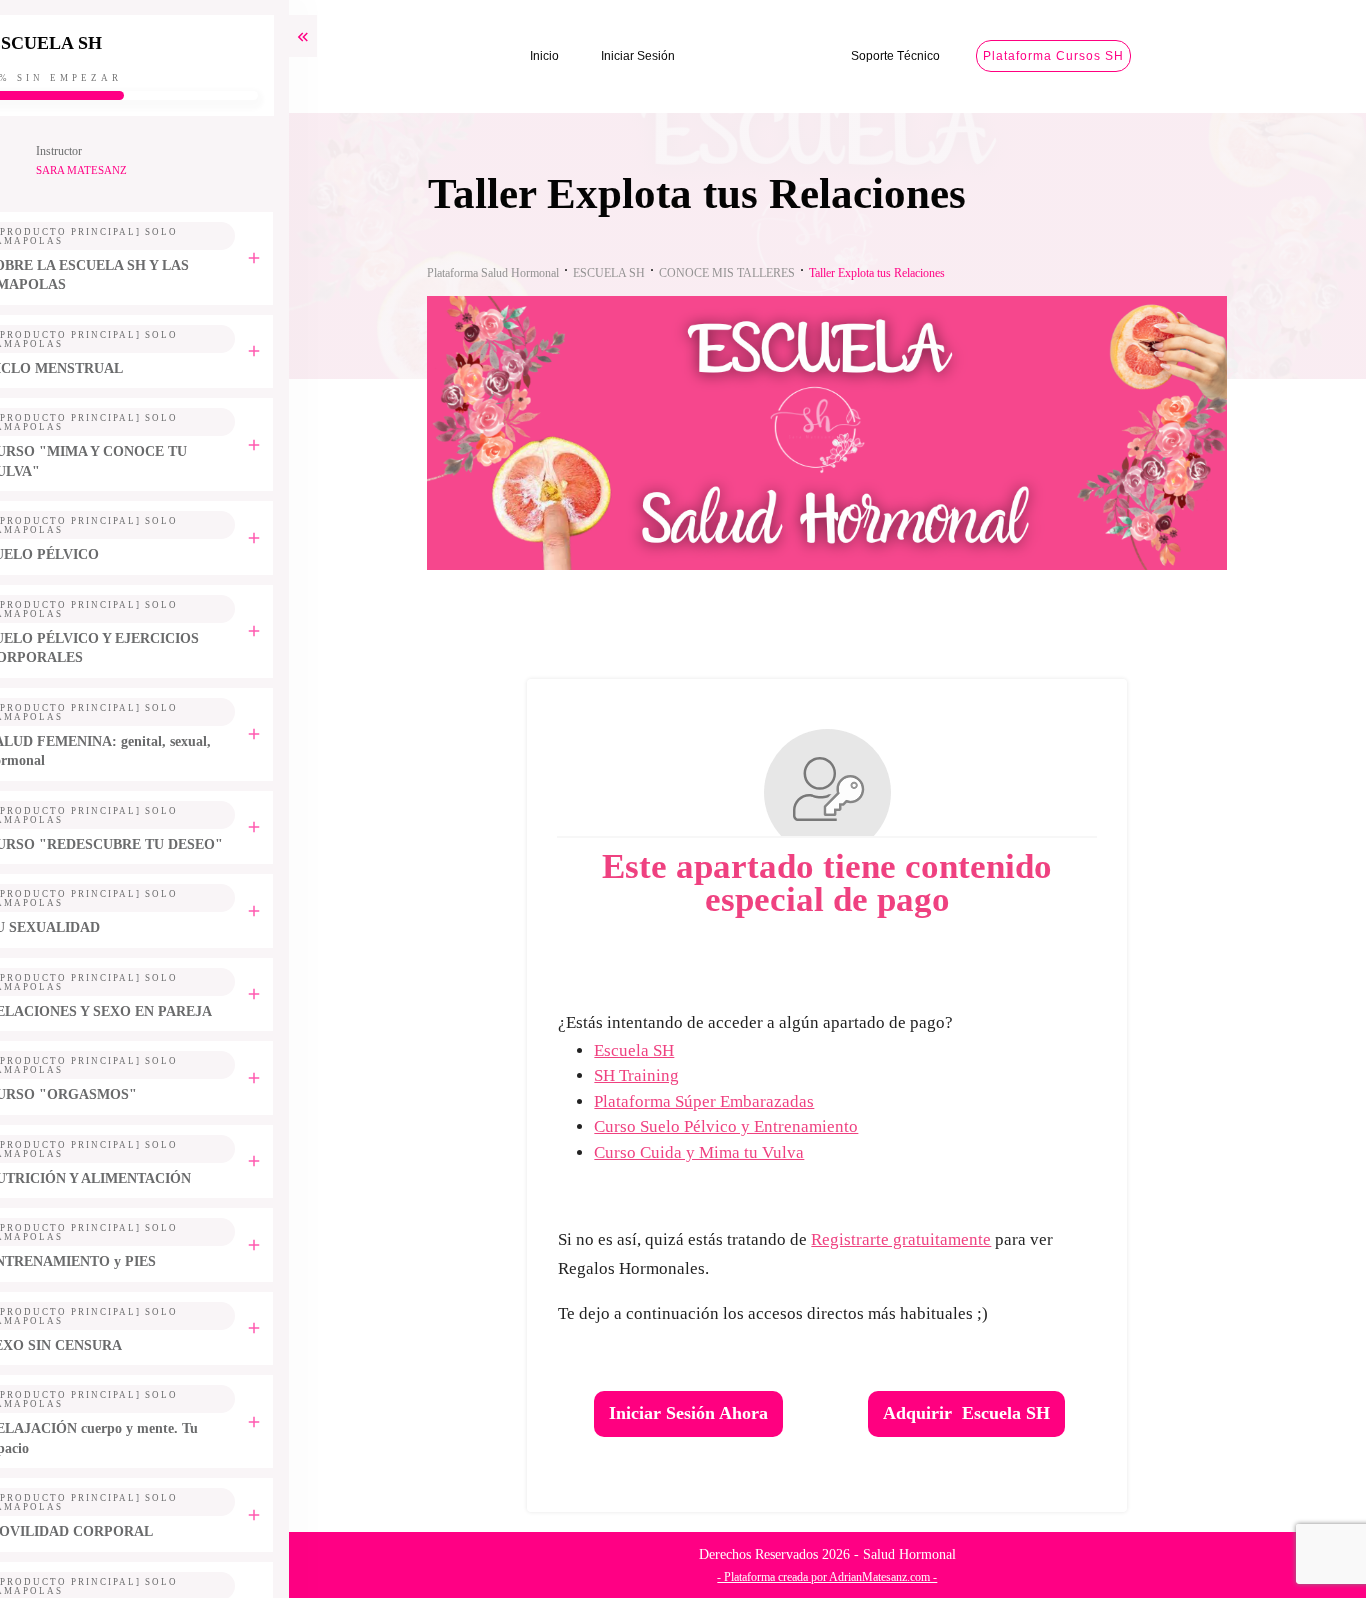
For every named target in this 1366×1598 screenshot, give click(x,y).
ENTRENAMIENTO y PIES (112, 1261)
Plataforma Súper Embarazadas (725, 1101)
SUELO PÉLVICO (83, 554)
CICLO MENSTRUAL (95, 368)
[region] (260, 1425)
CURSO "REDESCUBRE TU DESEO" (145, 844)
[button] (1308, 1540)
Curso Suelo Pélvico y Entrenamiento (747, 1126)
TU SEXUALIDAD (84, 927)
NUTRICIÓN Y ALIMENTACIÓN (129, 1178)
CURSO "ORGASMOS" (102, 1094)
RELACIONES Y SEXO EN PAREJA (140, 1011)
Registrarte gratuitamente (922, 1239)
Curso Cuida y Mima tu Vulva (720, 1152)
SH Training (657, 1075)
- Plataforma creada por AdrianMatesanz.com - (848, 1577)
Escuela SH (655, 1050)
